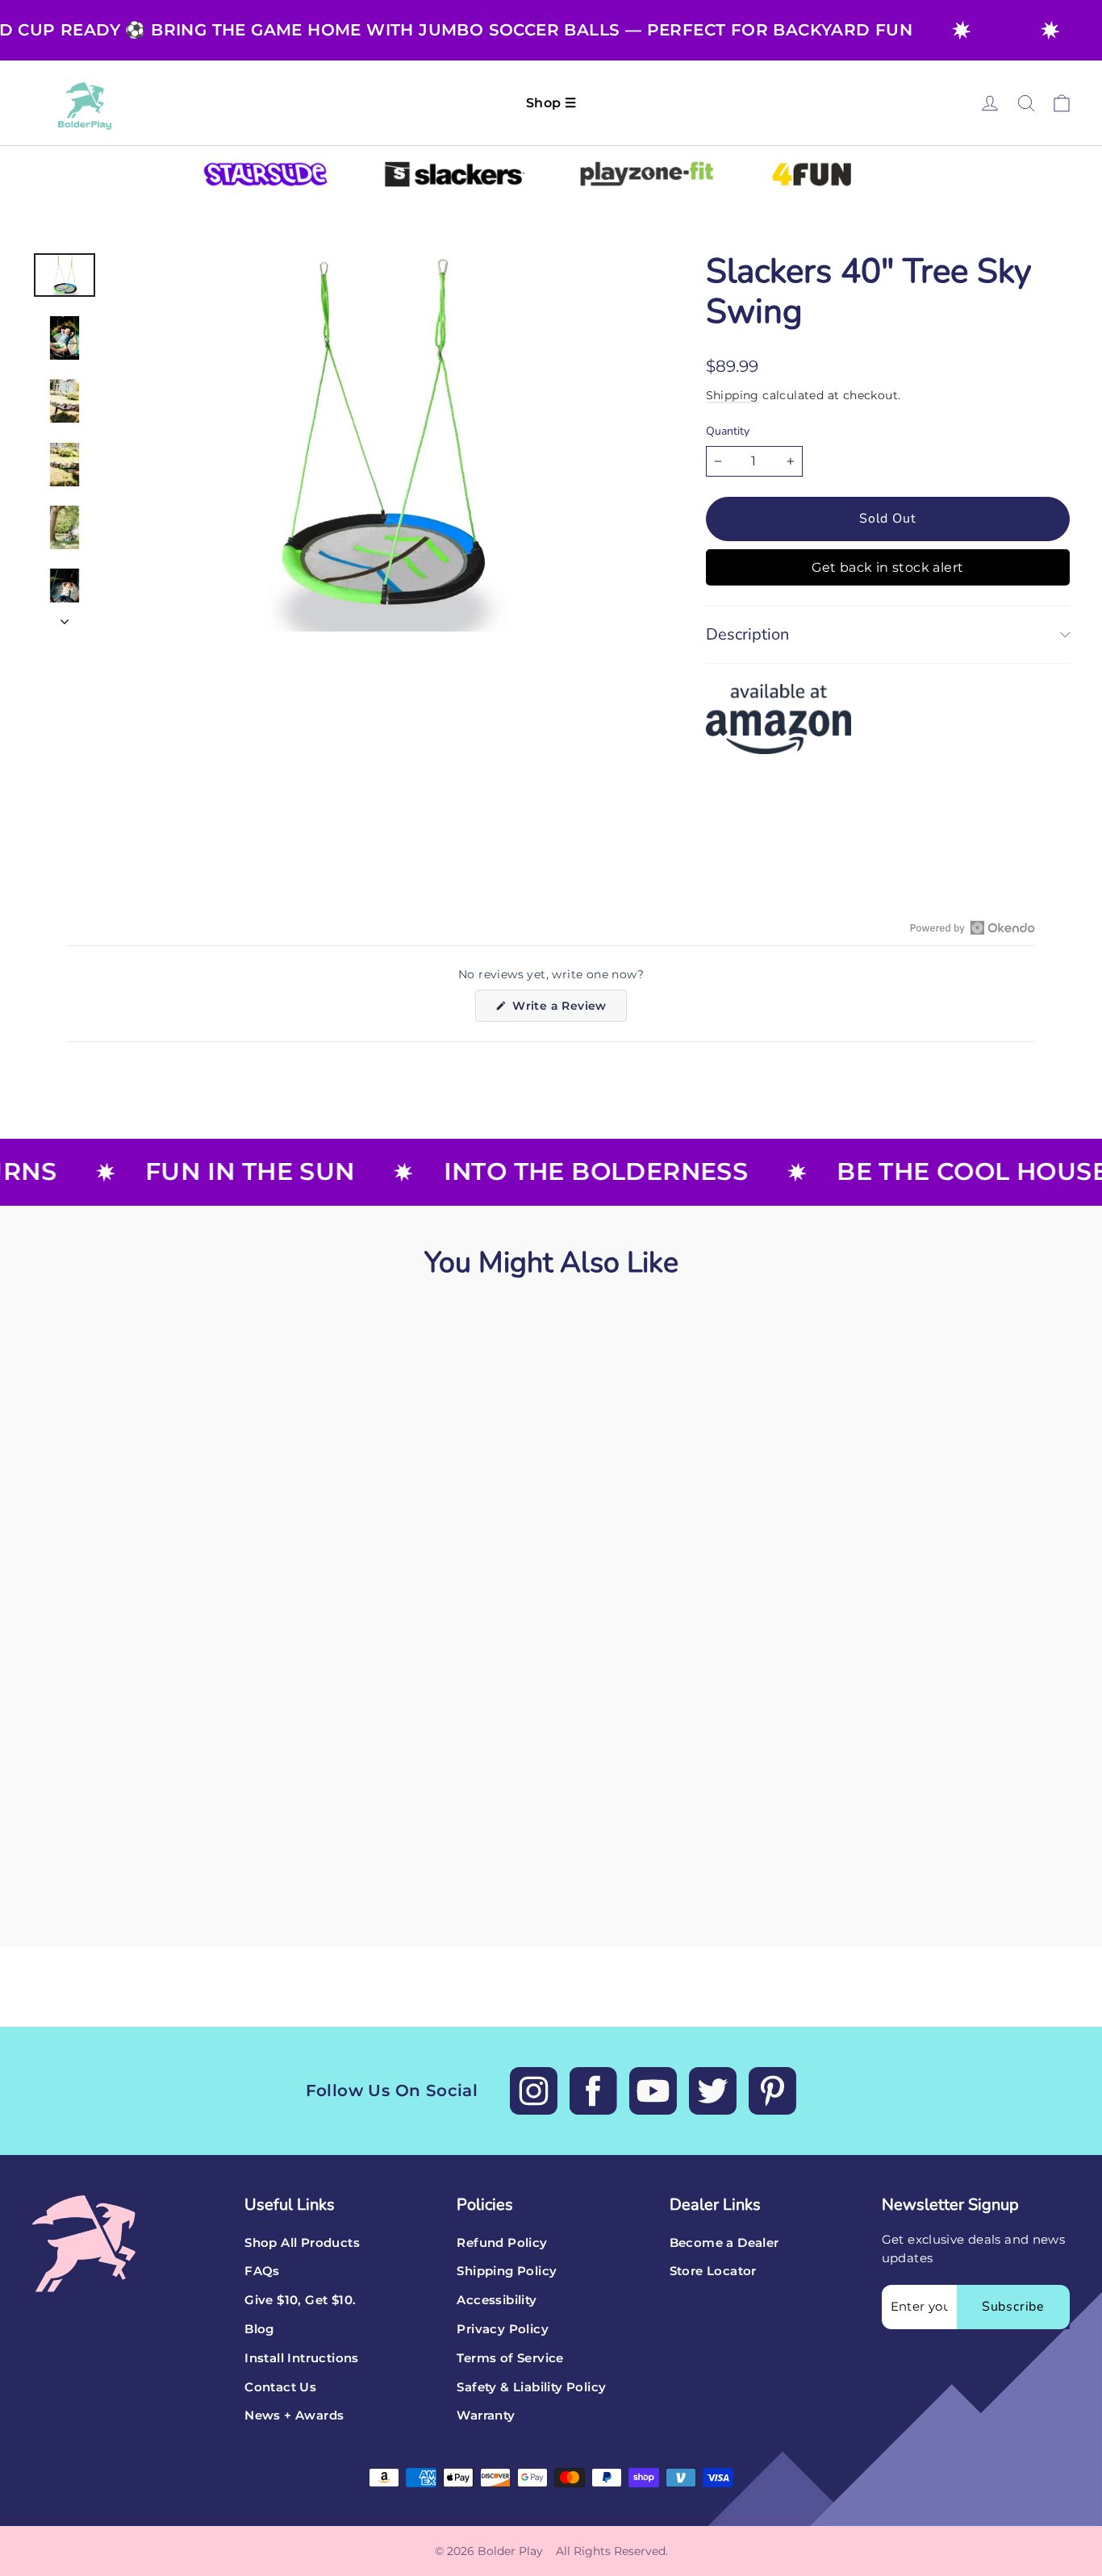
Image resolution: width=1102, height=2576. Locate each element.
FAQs (262, 2271)
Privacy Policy (503, 2329)
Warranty (486, 2416)
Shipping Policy (507, 2271)
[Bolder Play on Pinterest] (772, 2091)
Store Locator (713, 2271)
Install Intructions (302, 2358)
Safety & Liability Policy (531, 2387)
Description (747, 634)
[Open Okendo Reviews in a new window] (973, 927)
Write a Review (568, 1010)
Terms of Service (510, 2358)
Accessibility (497, 2300)
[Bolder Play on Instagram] (534, 2091)
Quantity (728, 432)
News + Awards (294, 2416)
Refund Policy (502, 2243)
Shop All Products (302, 2243)
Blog (259, 2329)
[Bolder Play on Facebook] (593, 2091)
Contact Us (280, 2387)
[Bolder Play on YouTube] (653, 2091)
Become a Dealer (724, 2243)
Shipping (733, 395)
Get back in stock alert (887, 567)
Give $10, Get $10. (300, 2300)
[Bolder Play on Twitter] (713, 2091)
